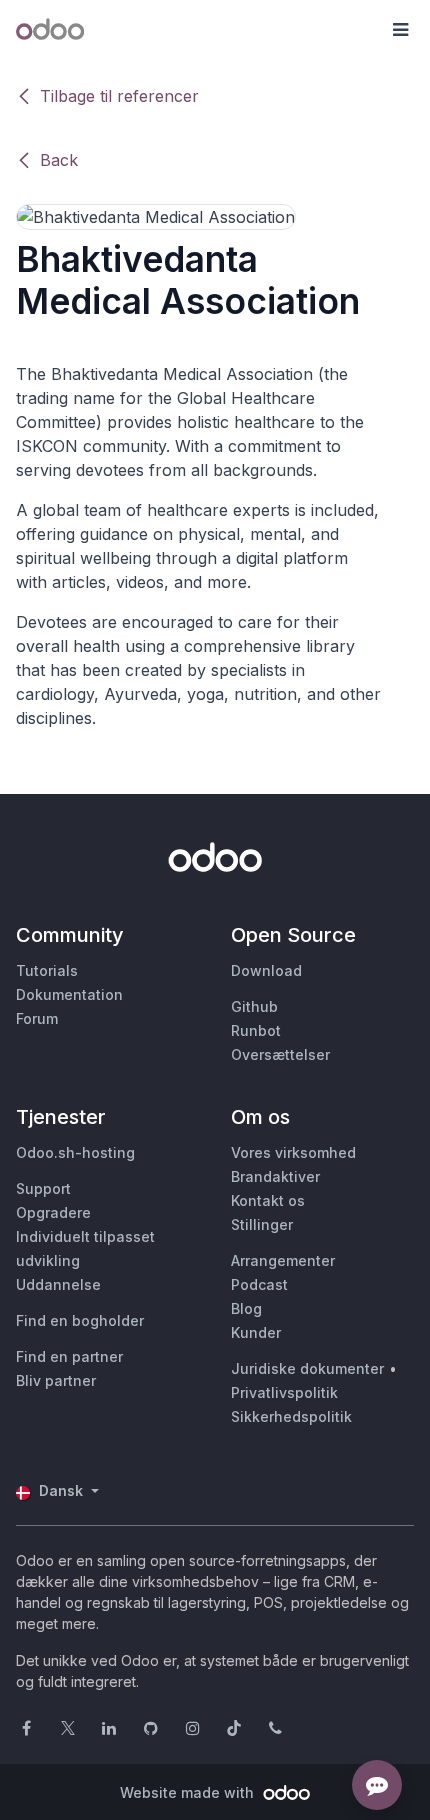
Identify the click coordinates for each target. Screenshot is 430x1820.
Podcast (259, 1284)
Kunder (256, 1332)
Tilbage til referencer (119, 96)
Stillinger (262, 1224)
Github (254, 1006)
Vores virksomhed (293, 1152)
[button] (400, 30)
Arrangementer (283, 1260)
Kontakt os (268, 1200)
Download (266, 970)
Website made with (189, 1792)
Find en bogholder (80, 1320)
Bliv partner (56, 1380)
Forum (37, 1018)
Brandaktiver (275, 1176)
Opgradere (53, 1212)
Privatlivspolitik (284, 1392)
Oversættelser (280, 1054)
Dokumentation (69, 994)
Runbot (256, 1030)
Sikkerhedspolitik (291, 1416)
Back (59, 160)
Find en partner (69, 1356)
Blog (246, 1308)
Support (43, 1188)
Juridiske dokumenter (307, 1368)
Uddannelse (58, 1284)
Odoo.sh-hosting (75, 1152)
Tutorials (47, 970)
